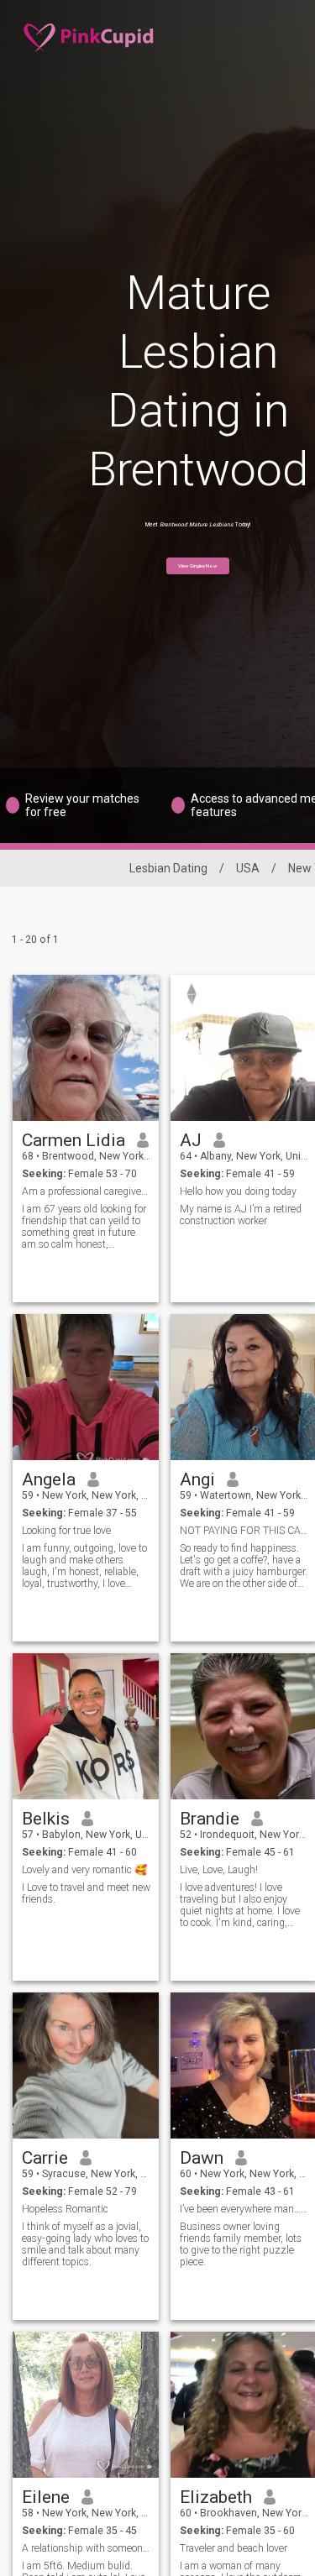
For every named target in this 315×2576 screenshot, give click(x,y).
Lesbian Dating (168, 868)
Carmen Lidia (73, 1140)
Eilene (46, 2497)
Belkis (46, 1819)
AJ (191, 1140)
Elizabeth (216, 2497)
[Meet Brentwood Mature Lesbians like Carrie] (86, 2066)
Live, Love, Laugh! (219, 1870)
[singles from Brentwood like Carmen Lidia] (86, 1048)
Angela (49, 1479)
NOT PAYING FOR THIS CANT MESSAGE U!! (244, 1531)
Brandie (210, 1819)
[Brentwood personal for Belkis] (86, 1726)
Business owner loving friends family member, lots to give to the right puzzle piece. (241, 2244)
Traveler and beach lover (234, 2548)
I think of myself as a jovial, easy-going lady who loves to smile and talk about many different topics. (85, 2244)
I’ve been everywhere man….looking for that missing (244, 2209)
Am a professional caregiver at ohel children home (86, 1191)
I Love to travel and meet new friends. (86, 1893)
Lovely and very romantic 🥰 (84, 1870)
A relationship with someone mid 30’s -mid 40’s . (86, 2548)
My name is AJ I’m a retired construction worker (241, 1215)
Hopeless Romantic (65, 2209)
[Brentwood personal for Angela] (86, 1387)
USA (248, 868)
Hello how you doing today (238, 1191)
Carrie (45, 2158)
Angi (197, 1479)
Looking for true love (66, 1531)
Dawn (202, 2158)
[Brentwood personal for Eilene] (86, 2405)
